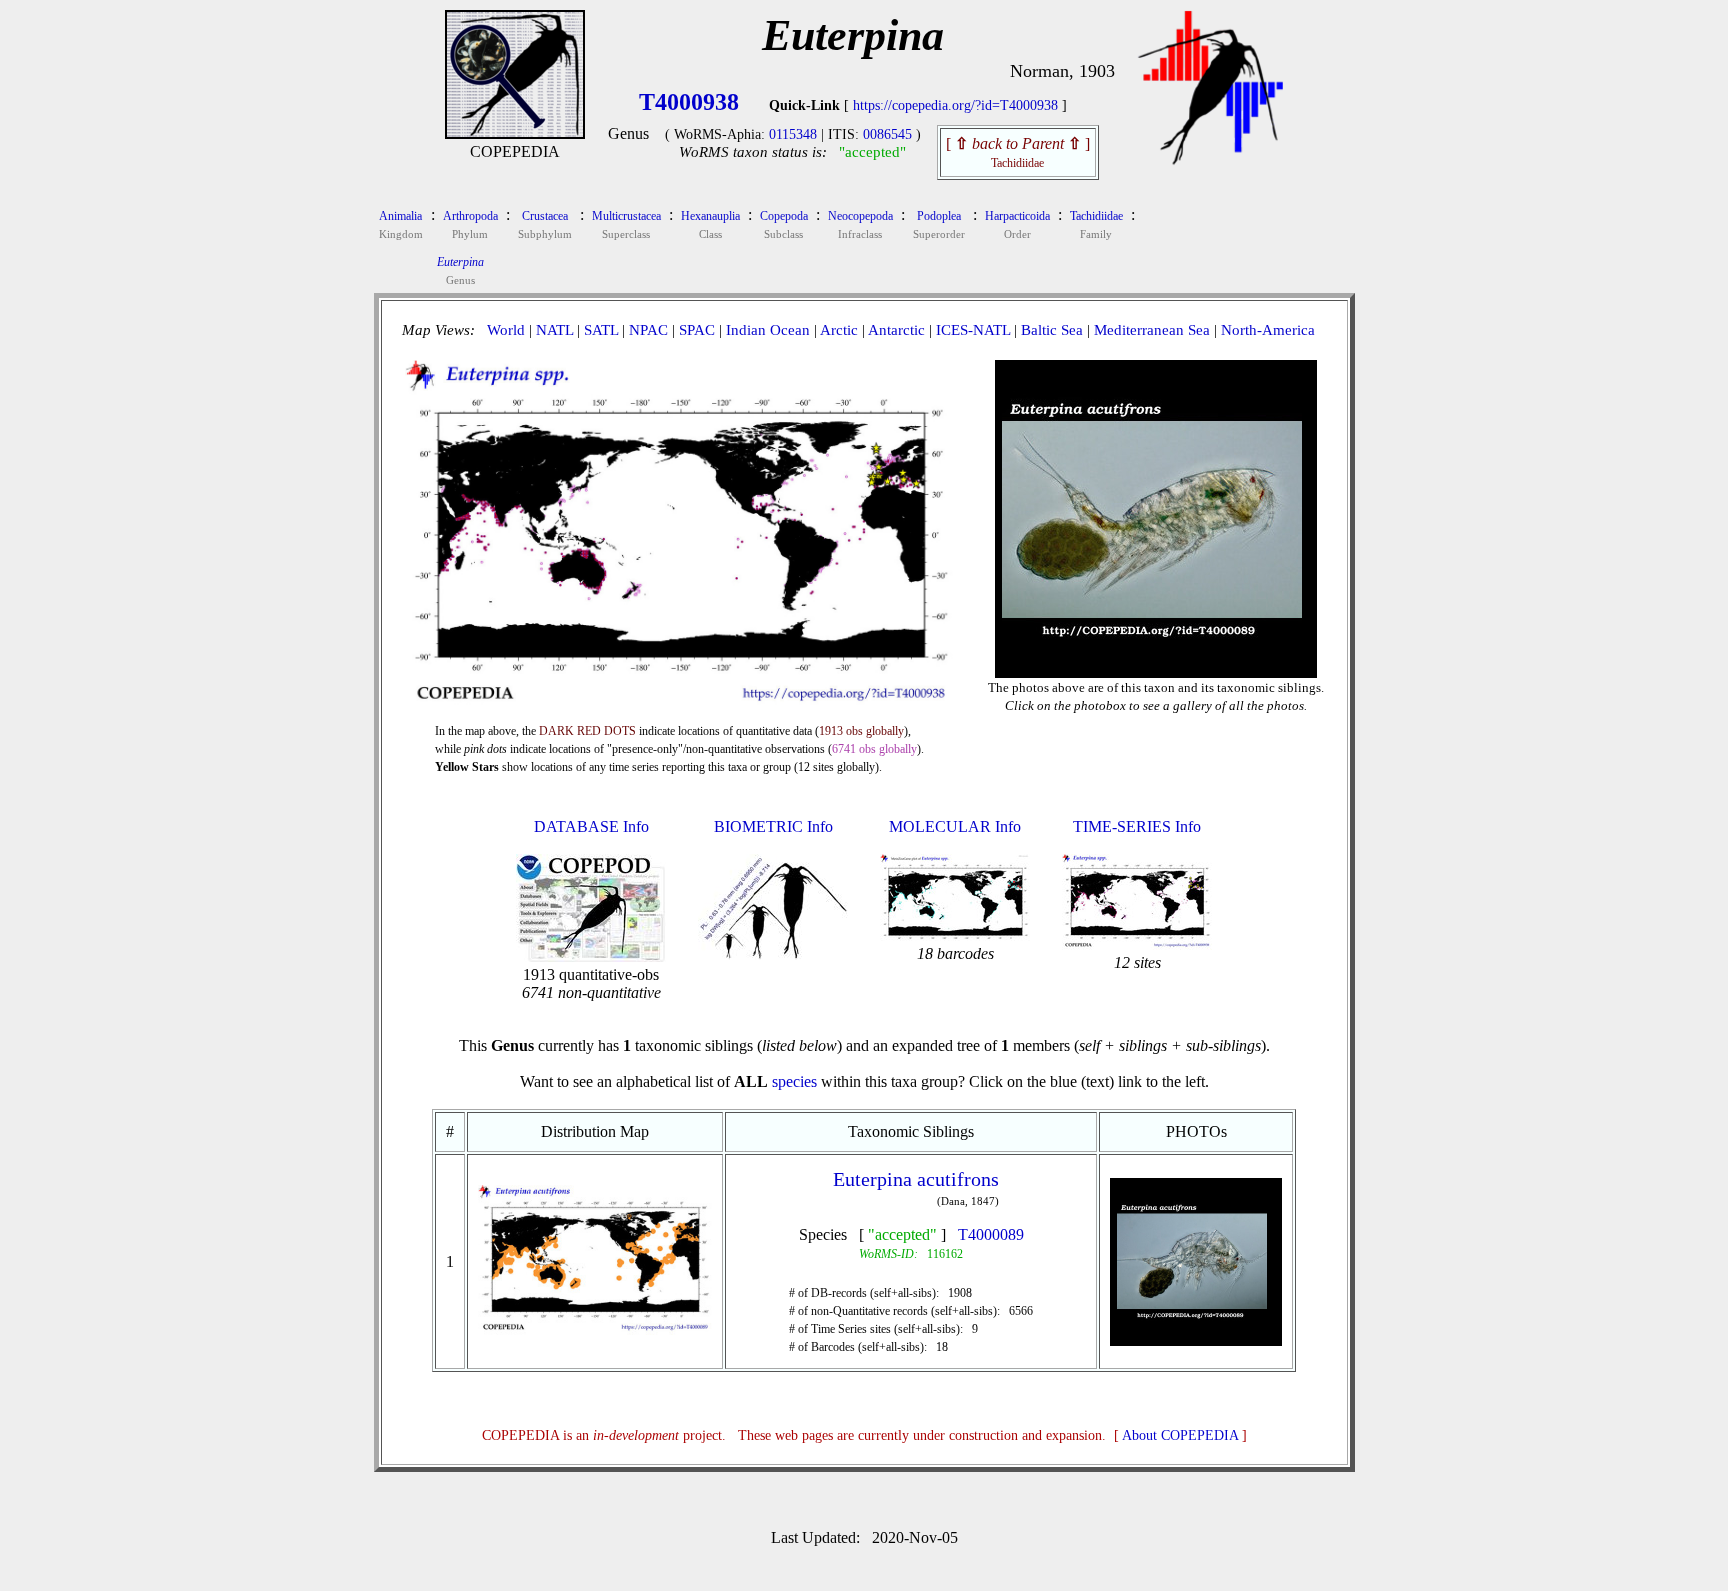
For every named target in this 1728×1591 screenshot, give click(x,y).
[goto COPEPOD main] (1211, 160)
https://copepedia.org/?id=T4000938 (955, 105)
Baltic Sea (1052, 330)
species (794, 1081)
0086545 (887, 134)
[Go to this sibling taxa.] (595, 1329)
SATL (601, 330)
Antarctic (896, 330)
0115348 (793, 134)
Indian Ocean (768, 330)
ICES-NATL (973, 330)
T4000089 (991, 1234)
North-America (1268, 330)
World (506, 330)
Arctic (839, 330)
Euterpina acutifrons (916, 1179)
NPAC (648, 330)
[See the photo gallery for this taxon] (1156, 661)
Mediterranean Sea (1152, 330)
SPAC (697, 330)
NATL (554, 330)
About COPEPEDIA (1180, 1435)
